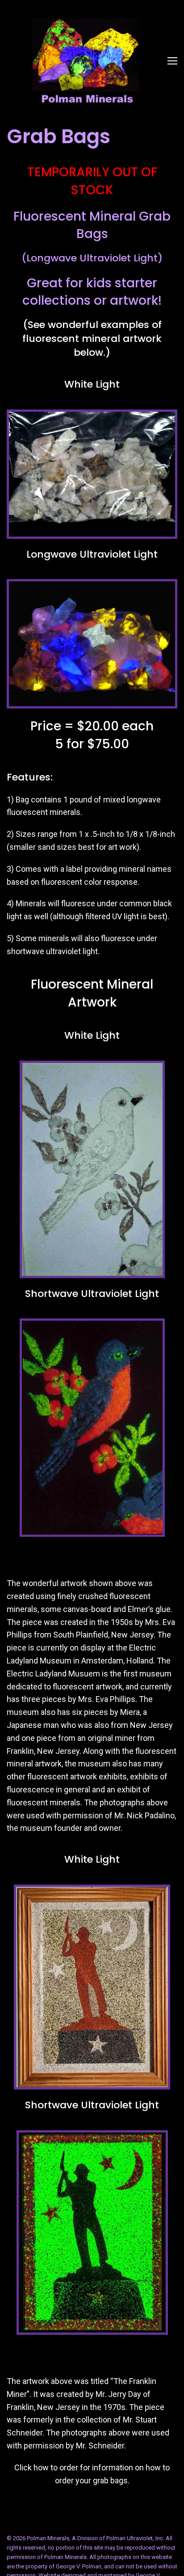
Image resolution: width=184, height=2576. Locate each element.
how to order (56, 2467)
